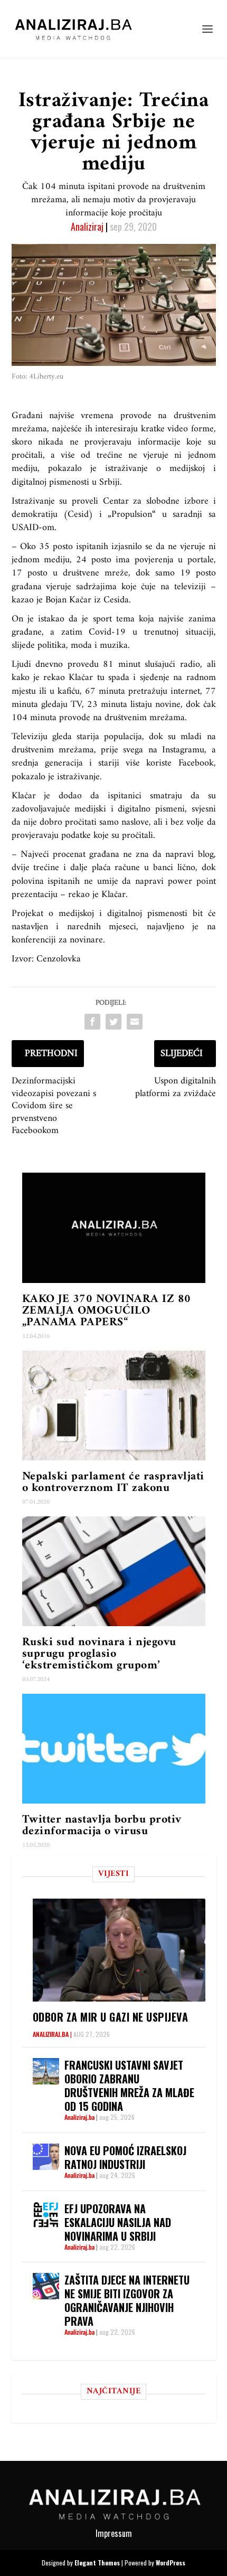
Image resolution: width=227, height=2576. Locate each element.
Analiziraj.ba (51, 2034)
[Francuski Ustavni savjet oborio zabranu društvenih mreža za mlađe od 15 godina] (46, 2071)
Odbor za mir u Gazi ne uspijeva (111, 2017)
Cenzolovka (57, 959)
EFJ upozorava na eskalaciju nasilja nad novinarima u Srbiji (118, 2222)
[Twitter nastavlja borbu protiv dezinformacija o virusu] (114, 1749)
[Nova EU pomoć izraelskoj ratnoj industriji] (46, 2157)
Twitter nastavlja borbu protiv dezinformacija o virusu (102, 1825)
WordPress (171, 2563)
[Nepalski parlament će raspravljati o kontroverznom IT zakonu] (114, 1405)
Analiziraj (87, 227)
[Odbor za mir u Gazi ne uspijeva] (119, 1950)
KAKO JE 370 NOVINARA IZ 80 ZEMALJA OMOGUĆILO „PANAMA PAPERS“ (107, 1311)
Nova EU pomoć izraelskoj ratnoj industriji (125, 2157)
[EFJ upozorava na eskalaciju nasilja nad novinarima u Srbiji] (46, 2215)
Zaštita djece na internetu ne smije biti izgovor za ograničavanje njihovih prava (127, 2300)
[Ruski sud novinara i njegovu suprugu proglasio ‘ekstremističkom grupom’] (114, 1571)
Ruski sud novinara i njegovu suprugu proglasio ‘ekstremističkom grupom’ (99, 1654)
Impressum (114, 2533)
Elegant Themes (97, 2563)
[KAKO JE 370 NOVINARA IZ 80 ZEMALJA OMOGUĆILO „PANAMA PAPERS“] (114, 1228)
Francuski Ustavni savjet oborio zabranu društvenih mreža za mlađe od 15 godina (129, 2086)
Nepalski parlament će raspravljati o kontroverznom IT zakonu (113, 1482)
